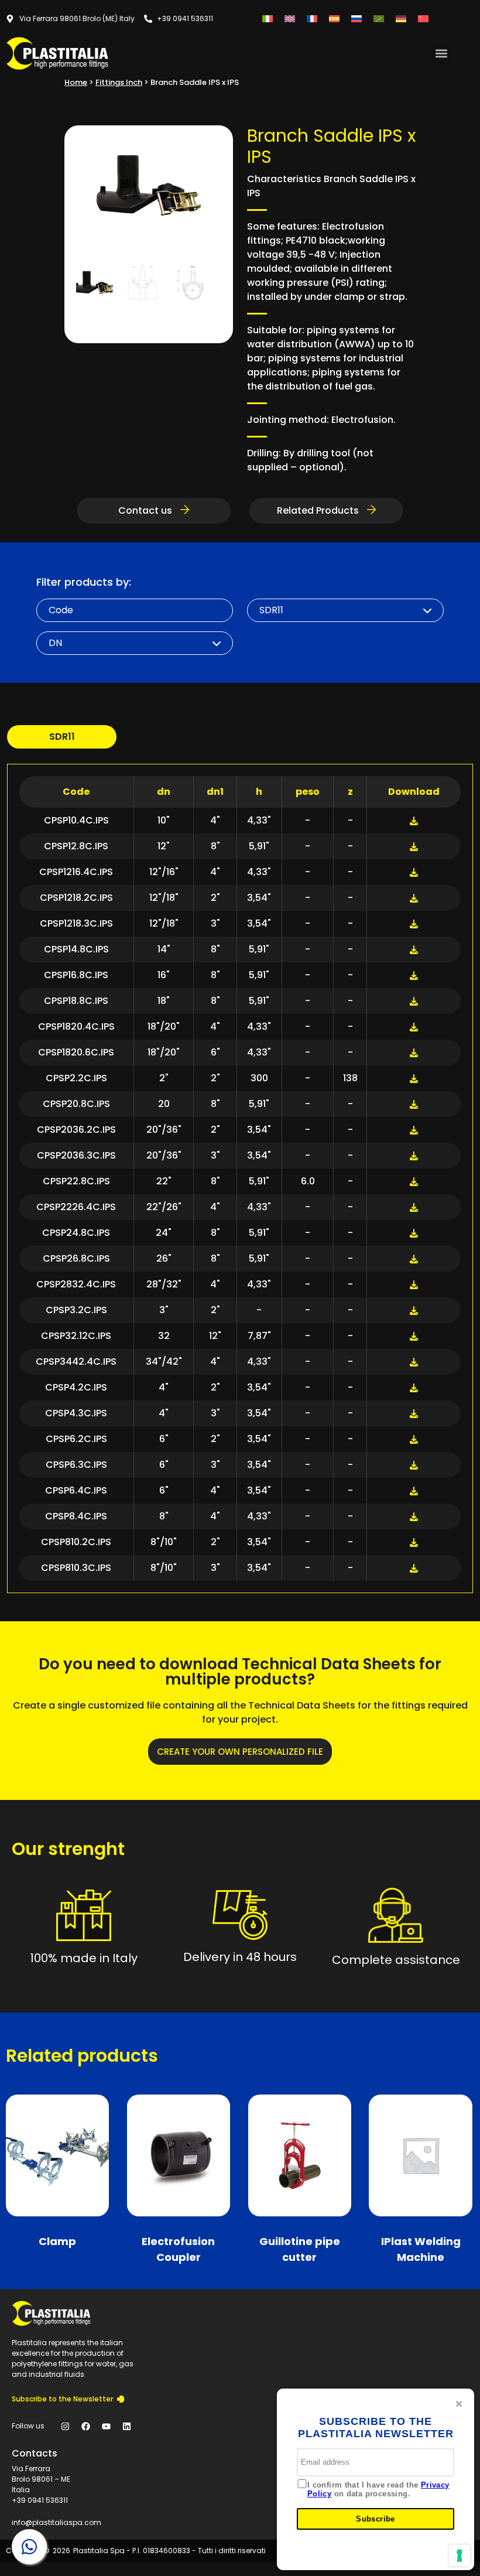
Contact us (146, 510)
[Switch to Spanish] (334, 18)
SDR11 (62, 737)
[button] (441, 53)
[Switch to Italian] (268, 18)
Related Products (319, 510)
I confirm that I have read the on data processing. (378, 2490)
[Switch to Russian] (356, 18)
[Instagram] (65, 2426)
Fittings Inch (119, 82)
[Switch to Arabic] (379, 18)
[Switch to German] (401, 18)
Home (76, 82)
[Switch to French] (312, 18)
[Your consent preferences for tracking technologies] (460, 2555)
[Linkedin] (126, 2426)
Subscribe (376, 2519)
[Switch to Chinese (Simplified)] (423, 18)
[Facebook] (85, 2426)
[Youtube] (106, 2426)
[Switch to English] (290, 18)
